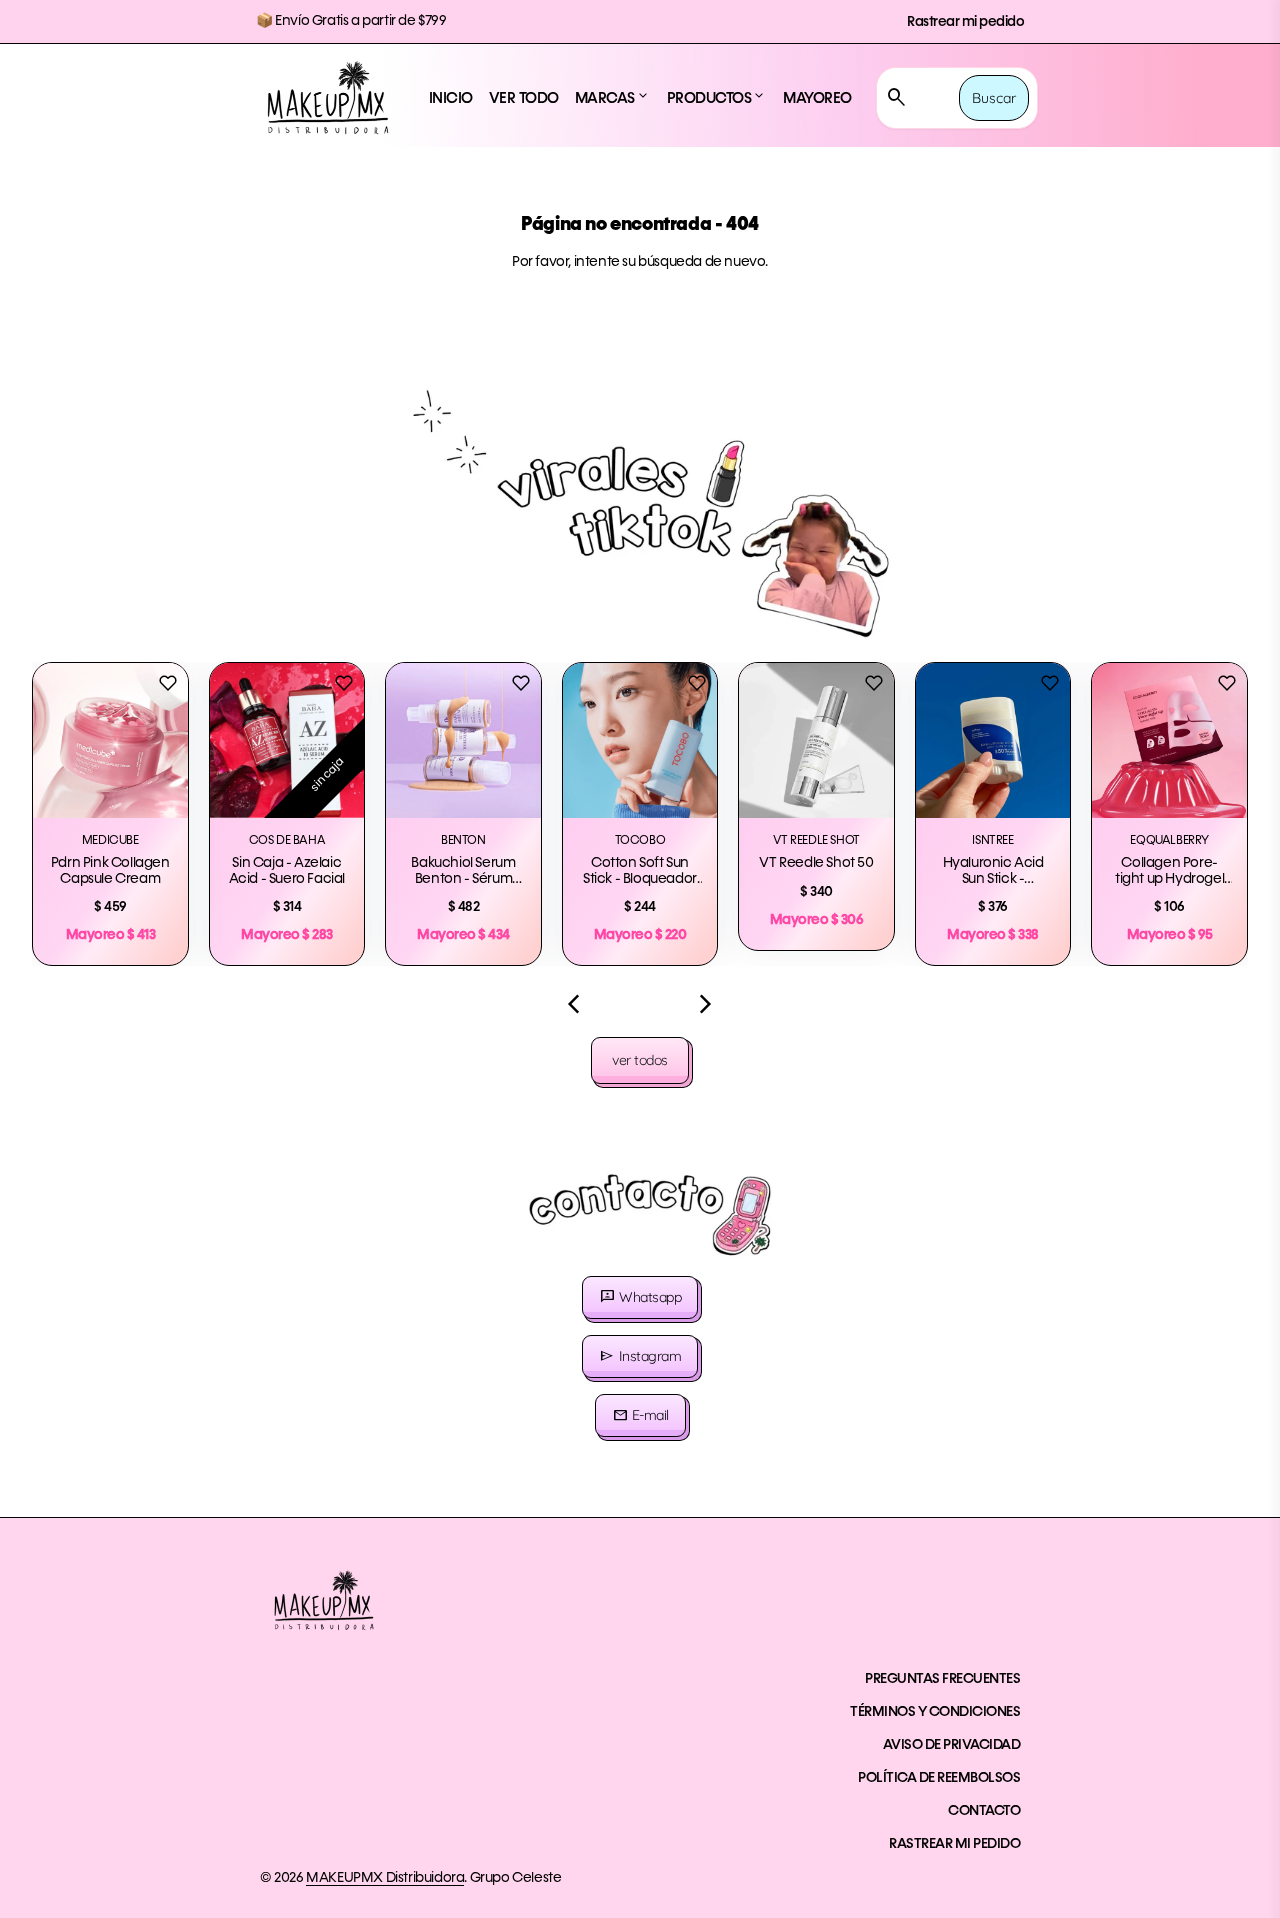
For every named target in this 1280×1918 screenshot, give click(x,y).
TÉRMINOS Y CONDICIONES (935, 1712)
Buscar (994, 98)
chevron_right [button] (706, 1004)
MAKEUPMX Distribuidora (385, 1878)
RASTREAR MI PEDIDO (954, 1844)
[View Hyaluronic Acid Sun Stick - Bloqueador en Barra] (993, 740)
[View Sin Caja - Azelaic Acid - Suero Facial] (287, 740)
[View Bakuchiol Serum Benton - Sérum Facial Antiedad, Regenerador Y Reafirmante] (463, 740)
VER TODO (524, 98)
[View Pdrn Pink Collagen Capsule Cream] (110, 740)
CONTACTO (984, 1811)
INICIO (451, 98)
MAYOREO (817, 98)
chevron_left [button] (574, 1004)
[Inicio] (328, 98)
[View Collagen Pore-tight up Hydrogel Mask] (1169, 740)
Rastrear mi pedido (965, 22)
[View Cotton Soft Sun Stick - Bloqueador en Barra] (640, 740)
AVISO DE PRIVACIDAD (952, 1745)
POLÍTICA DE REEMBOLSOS (939, 1778)
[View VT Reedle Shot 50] (816, 740)
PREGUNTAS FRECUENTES (942, 1679)
